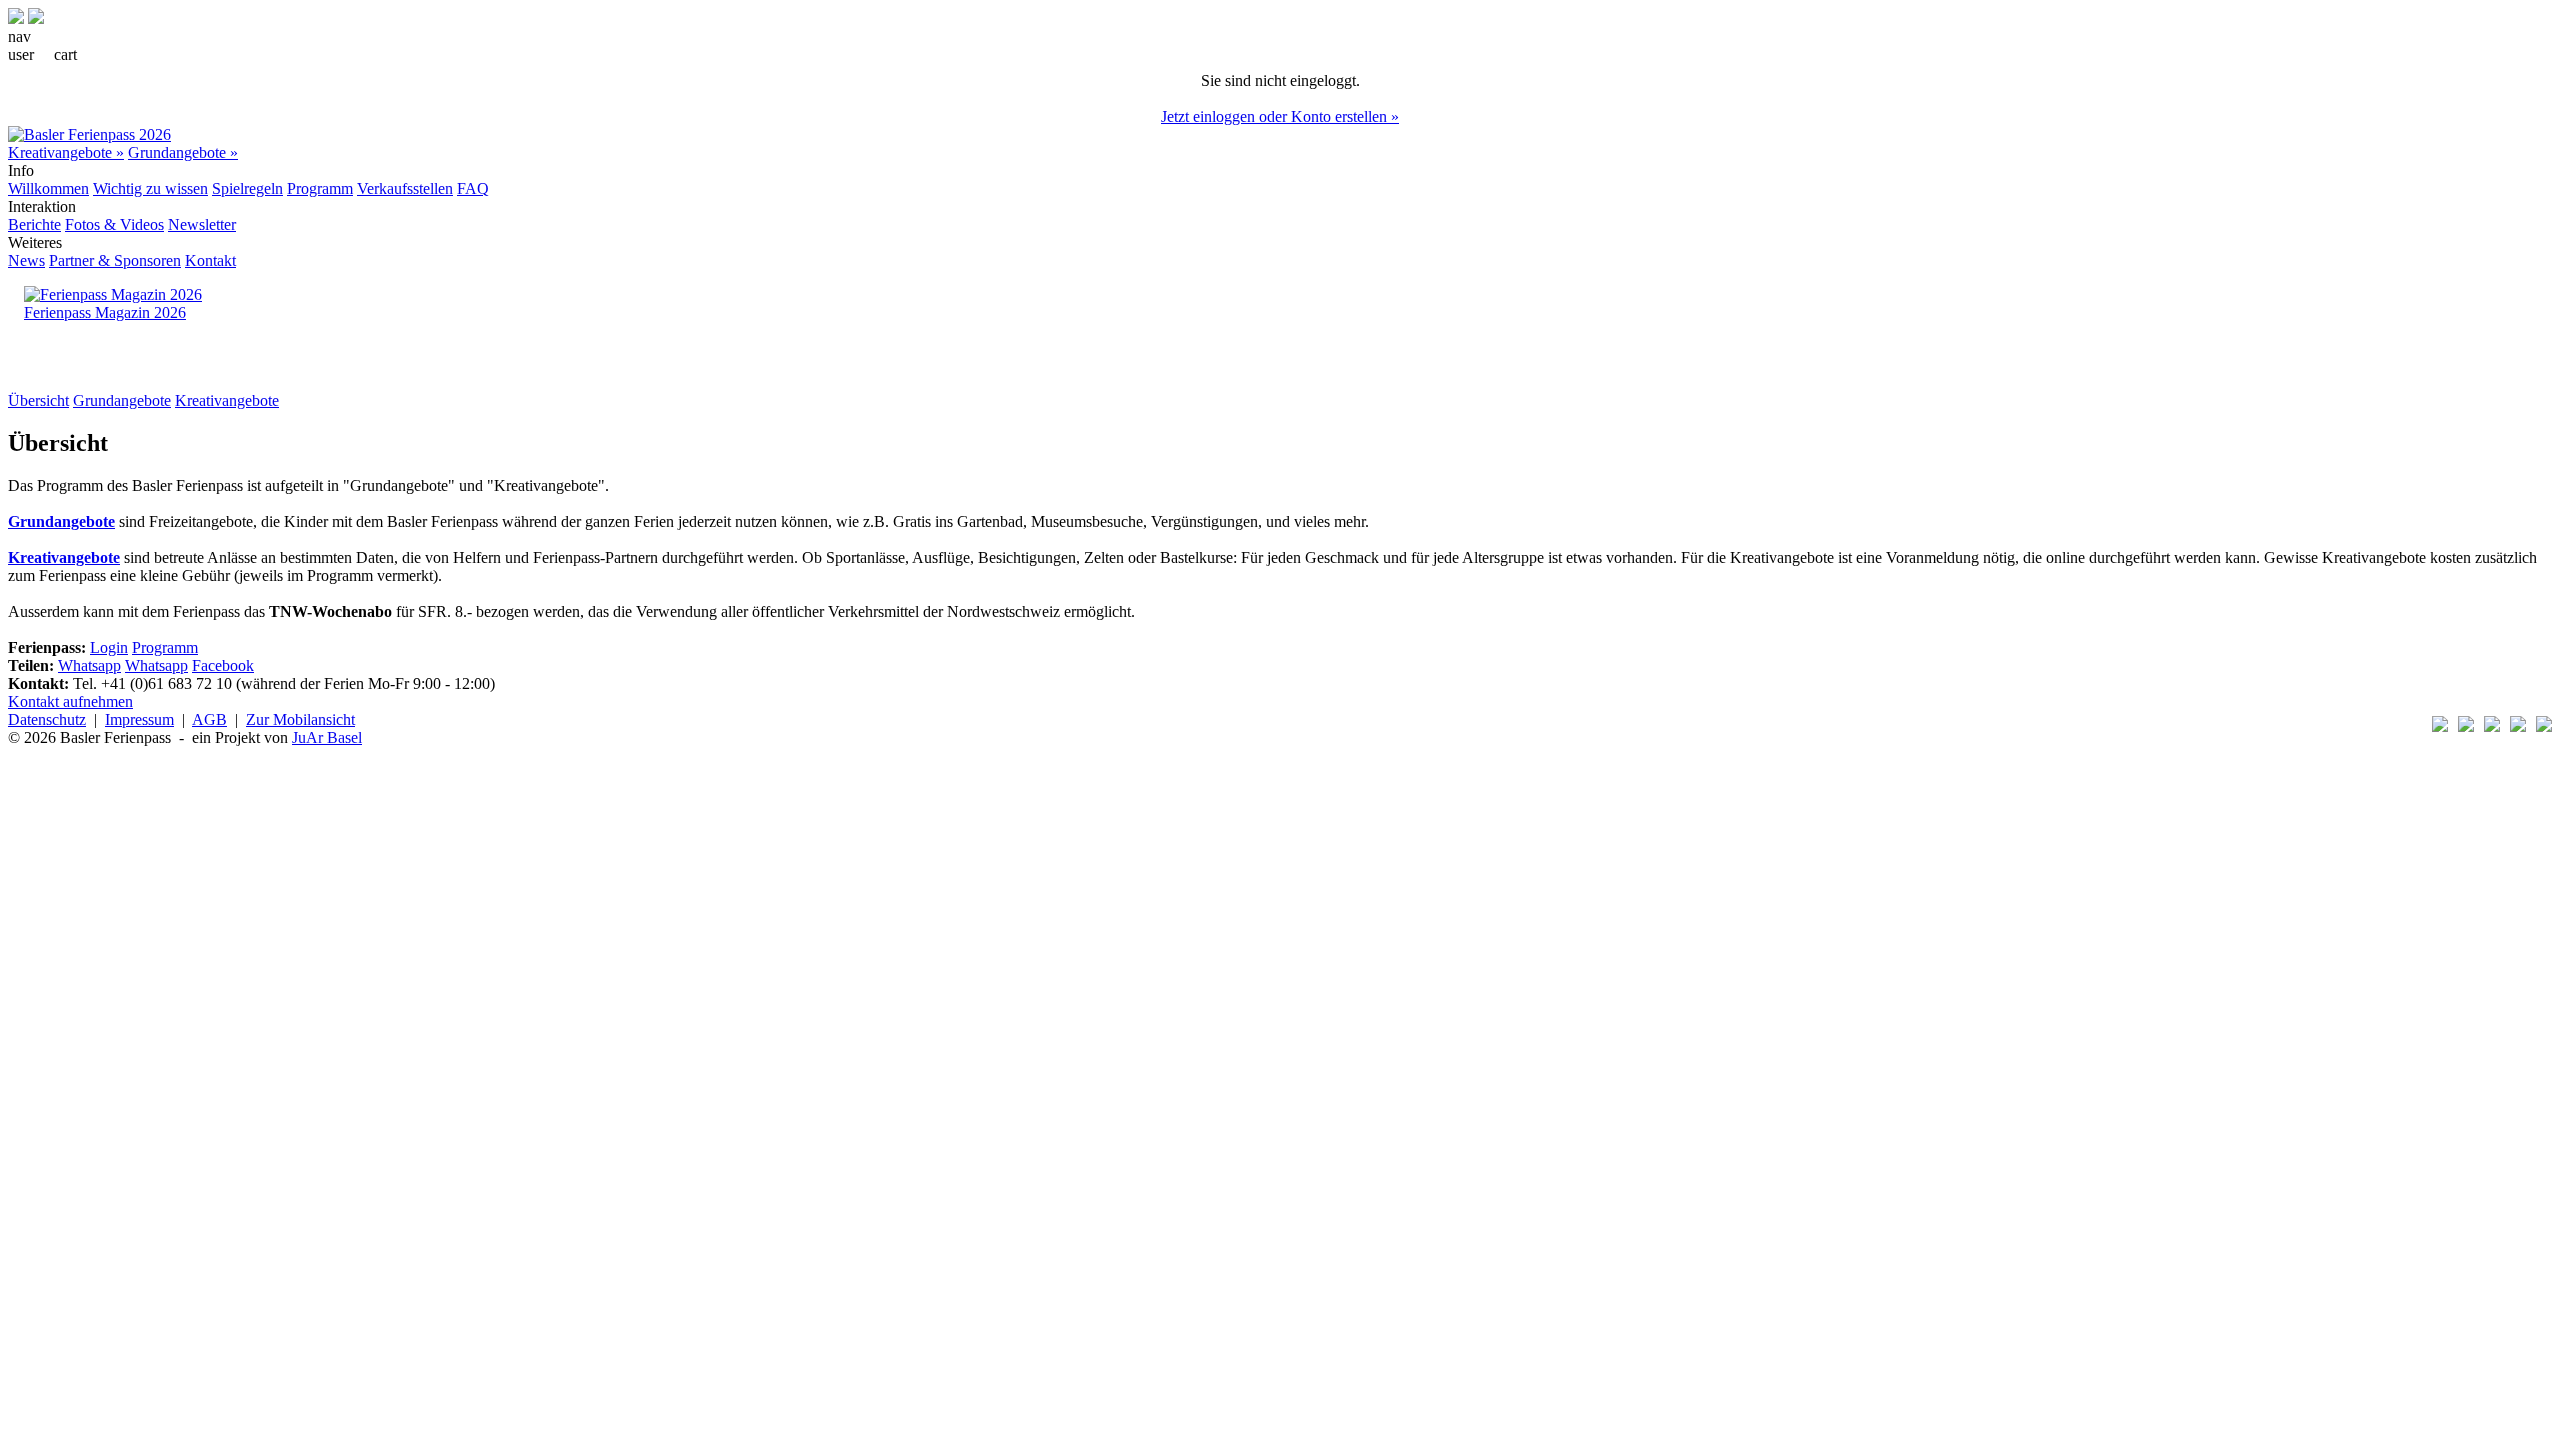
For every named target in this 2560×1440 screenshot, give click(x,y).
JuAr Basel (327, 737)
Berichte (34, 224)
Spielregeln (247, 188)
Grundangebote (122, 400)
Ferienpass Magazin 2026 (105, 312)
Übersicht (38, 400)
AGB (209, 719)
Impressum (139, 719)
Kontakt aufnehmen (70, 701)
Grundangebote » (183, 152)
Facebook (223, 665)
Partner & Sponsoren (115, 260)
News (26, 260)
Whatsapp (89, 665)
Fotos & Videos (114, 224)
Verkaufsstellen (405, 188)
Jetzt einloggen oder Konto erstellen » (1280, 116)
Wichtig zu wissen (150, 188)
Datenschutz (47, 719)
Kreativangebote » (66, 152)
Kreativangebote (227, 400)
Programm (320, 188)
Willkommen (48, 188)
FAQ (473, 188)
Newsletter (202, 224)
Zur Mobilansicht (300, 719)
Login (109, 647)
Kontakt (210, 260)
